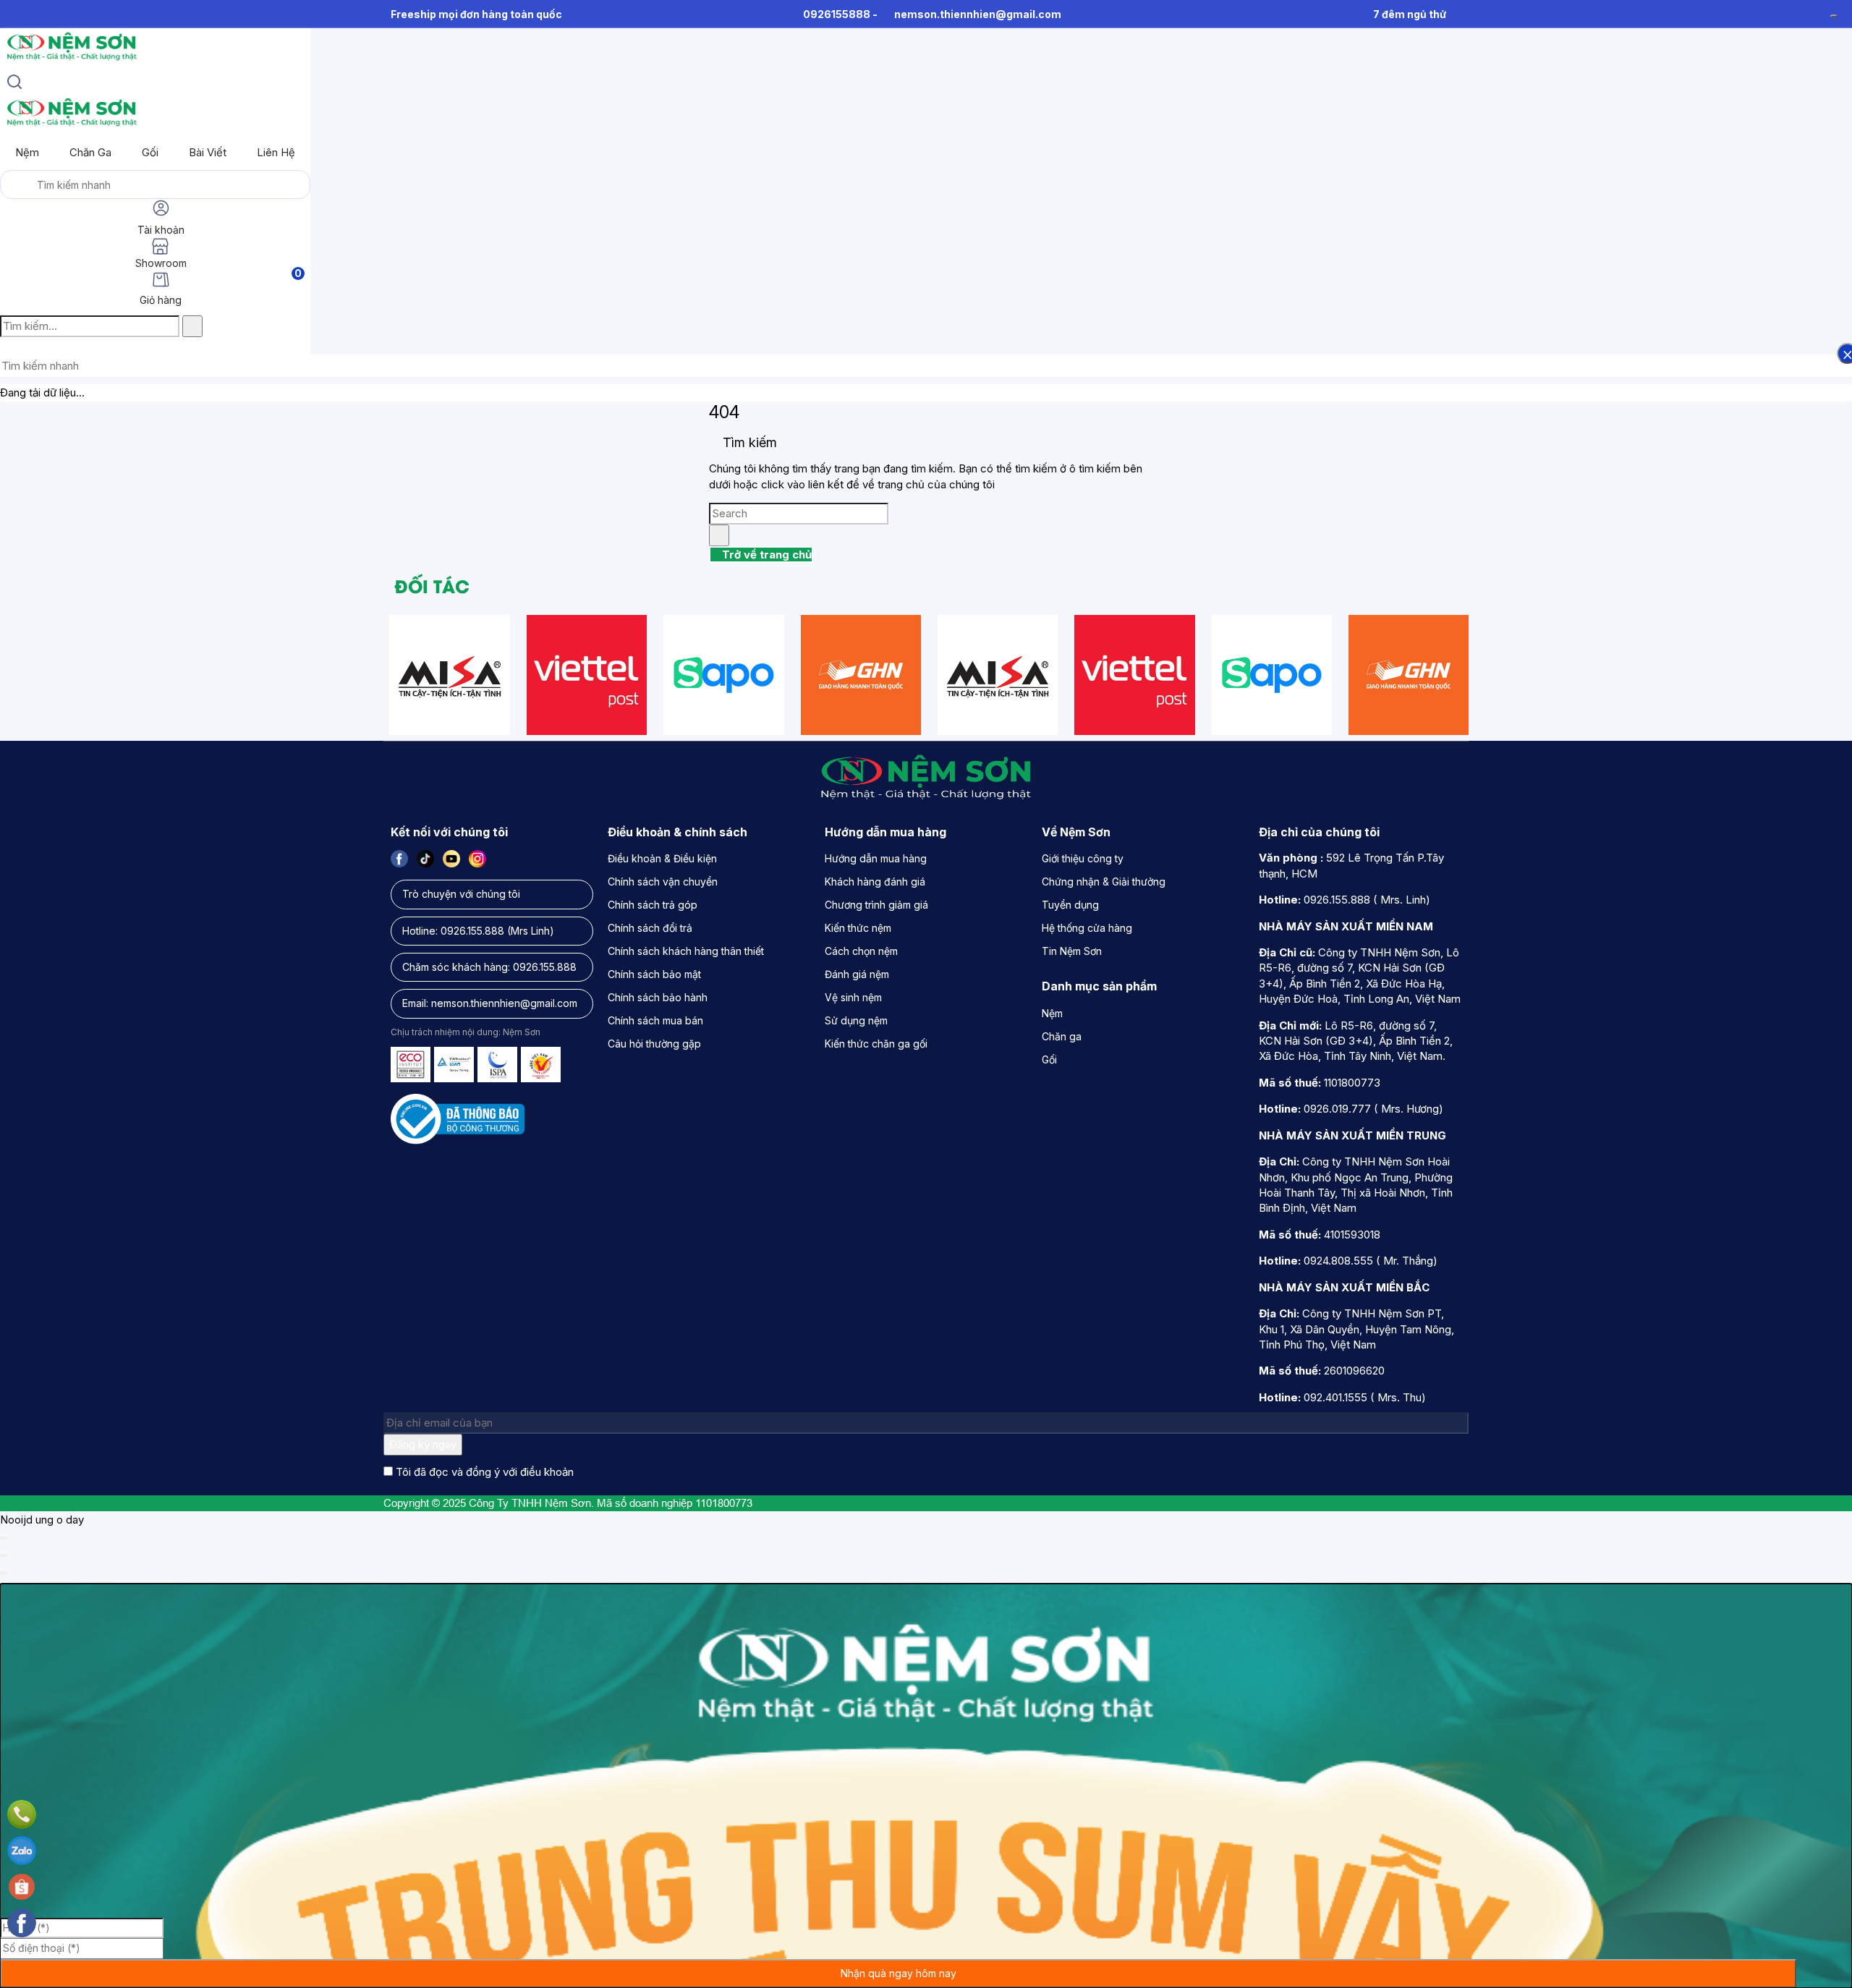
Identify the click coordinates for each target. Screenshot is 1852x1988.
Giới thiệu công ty (1083, 858)
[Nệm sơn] (71, 60)
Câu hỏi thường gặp (654, 1044)
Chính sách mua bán (655, 1020)
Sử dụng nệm (856, 1020)
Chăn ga (90, 152)
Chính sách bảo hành (658, 997)
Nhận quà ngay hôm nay (899, 1973)
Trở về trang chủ (765, 555)
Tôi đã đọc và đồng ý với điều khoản (485, 1472)
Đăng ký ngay (423, 1444)
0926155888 (837, 14)
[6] (449, 675)
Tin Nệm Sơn (1072, 951)
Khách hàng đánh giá (875, 882)
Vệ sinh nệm (853, 997)
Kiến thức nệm (858, 928)
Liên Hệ (276, 152)
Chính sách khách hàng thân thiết (686, 951)
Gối (150, 152)
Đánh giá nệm (857, 974)
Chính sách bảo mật (654, 974)
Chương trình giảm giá (876, 905)
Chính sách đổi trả (650, 928)
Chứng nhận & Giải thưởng (1104, 882)
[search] (14, 84)
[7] (587, 675)
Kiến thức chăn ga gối (876, 1044)
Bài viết (208, 152)
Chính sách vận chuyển (663, 882)
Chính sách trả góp (653, 905)
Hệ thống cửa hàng (1087, 928)
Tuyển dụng (1070, 905)
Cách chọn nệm (861, 951)
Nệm (27, 152)
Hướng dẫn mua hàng (876, 858)
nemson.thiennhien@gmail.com (978, 14)
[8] (723, 675)
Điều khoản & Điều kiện (662, 858)
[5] (861, 675)
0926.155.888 (472, 931)
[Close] (4, 1538)
